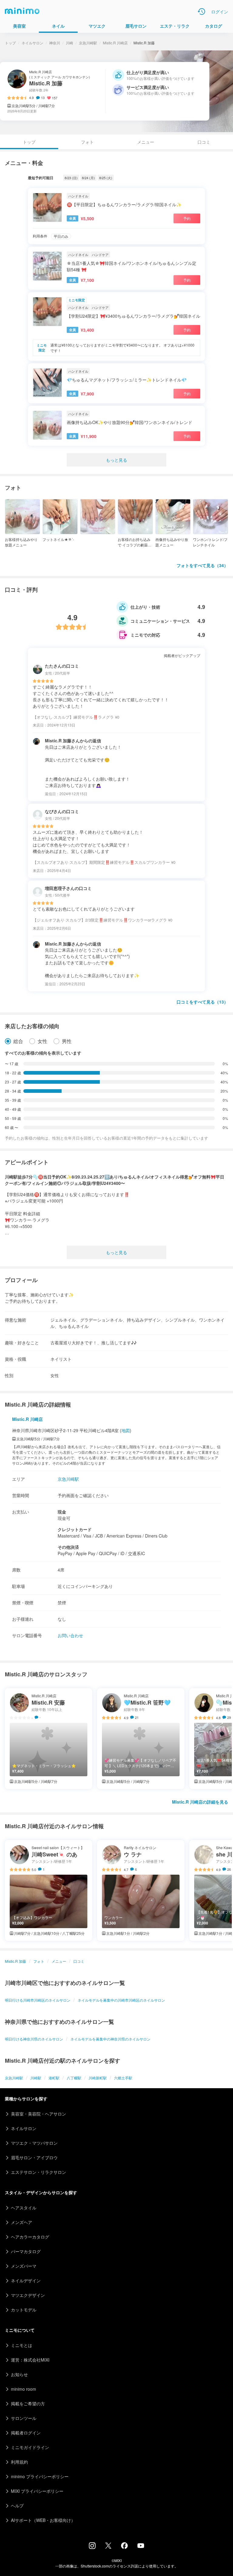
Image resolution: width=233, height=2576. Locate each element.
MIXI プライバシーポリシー (37, 2491)
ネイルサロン (32, 43)
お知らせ (19, 2374)
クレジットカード (75, 1529)
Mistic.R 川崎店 (115, 43)
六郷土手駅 (123, 2078)
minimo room (24, 2389)
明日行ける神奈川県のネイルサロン (34, 2039)
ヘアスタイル (24, 2208)
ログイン (220, 12)
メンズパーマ (24, 2266)
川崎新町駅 (98, 2078)
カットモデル (24, 2310)
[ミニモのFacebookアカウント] (124, 2547)
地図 (126, 1430)
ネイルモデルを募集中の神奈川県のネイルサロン (110, 2039)
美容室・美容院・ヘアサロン (39, 2114)
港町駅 (54, 2078)
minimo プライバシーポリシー (40, 2476)
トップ (10, 43)
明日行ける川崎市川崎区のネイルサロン (38, 2000)
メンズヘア (22, 2222)
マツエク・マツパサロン (34, 2143)
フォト (87, 142)
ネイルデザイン (26, 2280)
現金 (62, 1512)
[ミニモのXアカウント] (108, 2547)
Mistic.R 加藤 (15, 1961)
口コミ (204, 142)
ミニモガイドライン (30, 2447)
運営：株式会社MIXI (30, 2360)
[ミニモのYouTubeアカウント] (141, 2546)
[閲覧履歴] (201, 12)
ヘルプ (17, 2506)
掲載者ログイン (26, 2433)
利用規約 (19, 2462)
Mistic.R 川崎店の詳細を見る (200, 1802)
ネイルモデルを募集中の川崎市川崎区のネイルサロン (121, 2000)
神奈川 (55, 43)
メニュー (146, 142)
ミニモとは (22, 2345)
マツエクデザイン (28, 2295)
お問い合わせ (70, 1635)
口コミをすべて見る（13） (202, 1002)
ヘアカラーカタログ (30, 2237)
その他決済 (68, 1547)
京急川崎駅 (88, 43)
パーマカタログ (26, 2251)
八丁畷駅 (74, 2078)
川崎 (69, 43)
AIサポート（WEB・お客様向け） (43, 2520)
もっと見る (116, 460)
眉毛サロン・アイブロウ (34, 2157)
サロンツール (24, 2418)
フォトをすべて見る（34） (202, 565)
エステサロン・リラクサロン (39, 2172)
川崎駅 (36, 2078)
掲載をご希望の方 (28, 2403)
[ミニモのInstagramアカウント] (92, 2547)
